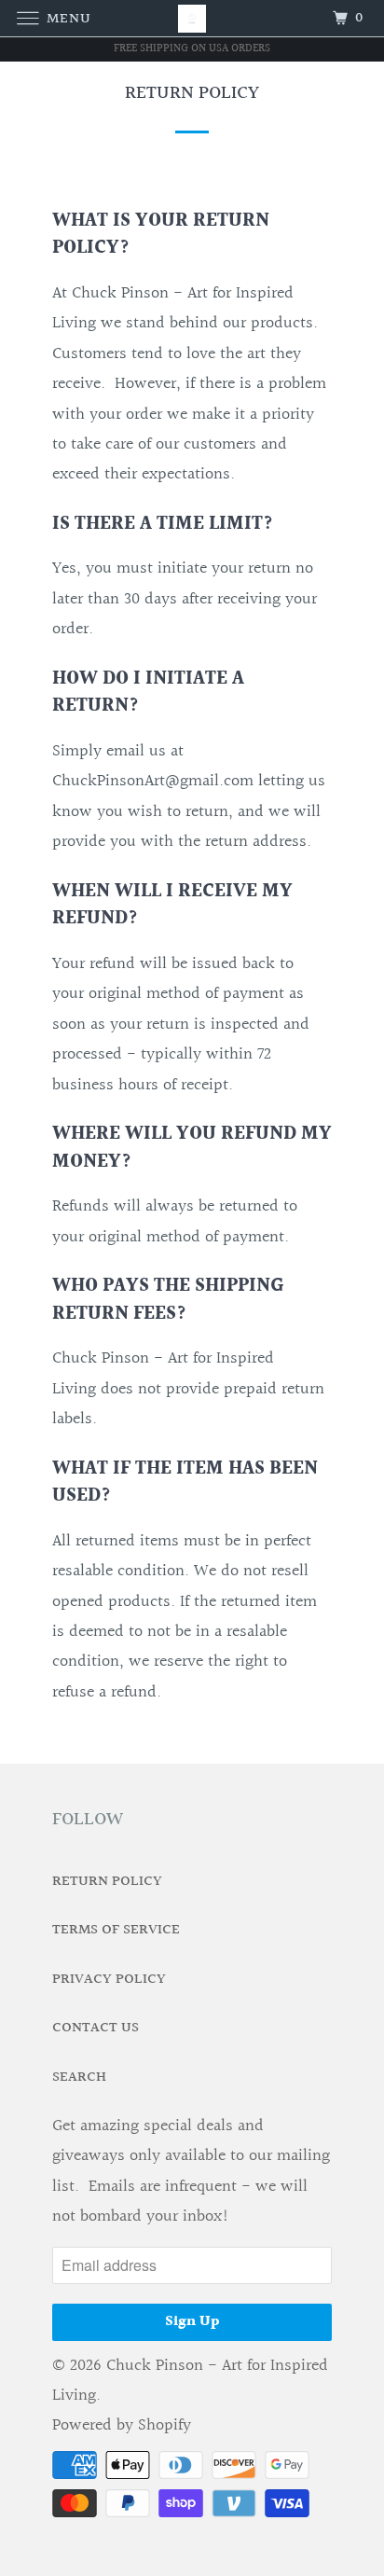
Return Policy (107, 1882)
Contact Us (96, 2028)
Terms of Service (116, 1930)
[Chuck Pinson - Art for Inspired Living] (192, 18)
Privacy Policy (109, 1980)
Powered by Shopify (122, 2425)
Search (79, 2077)
